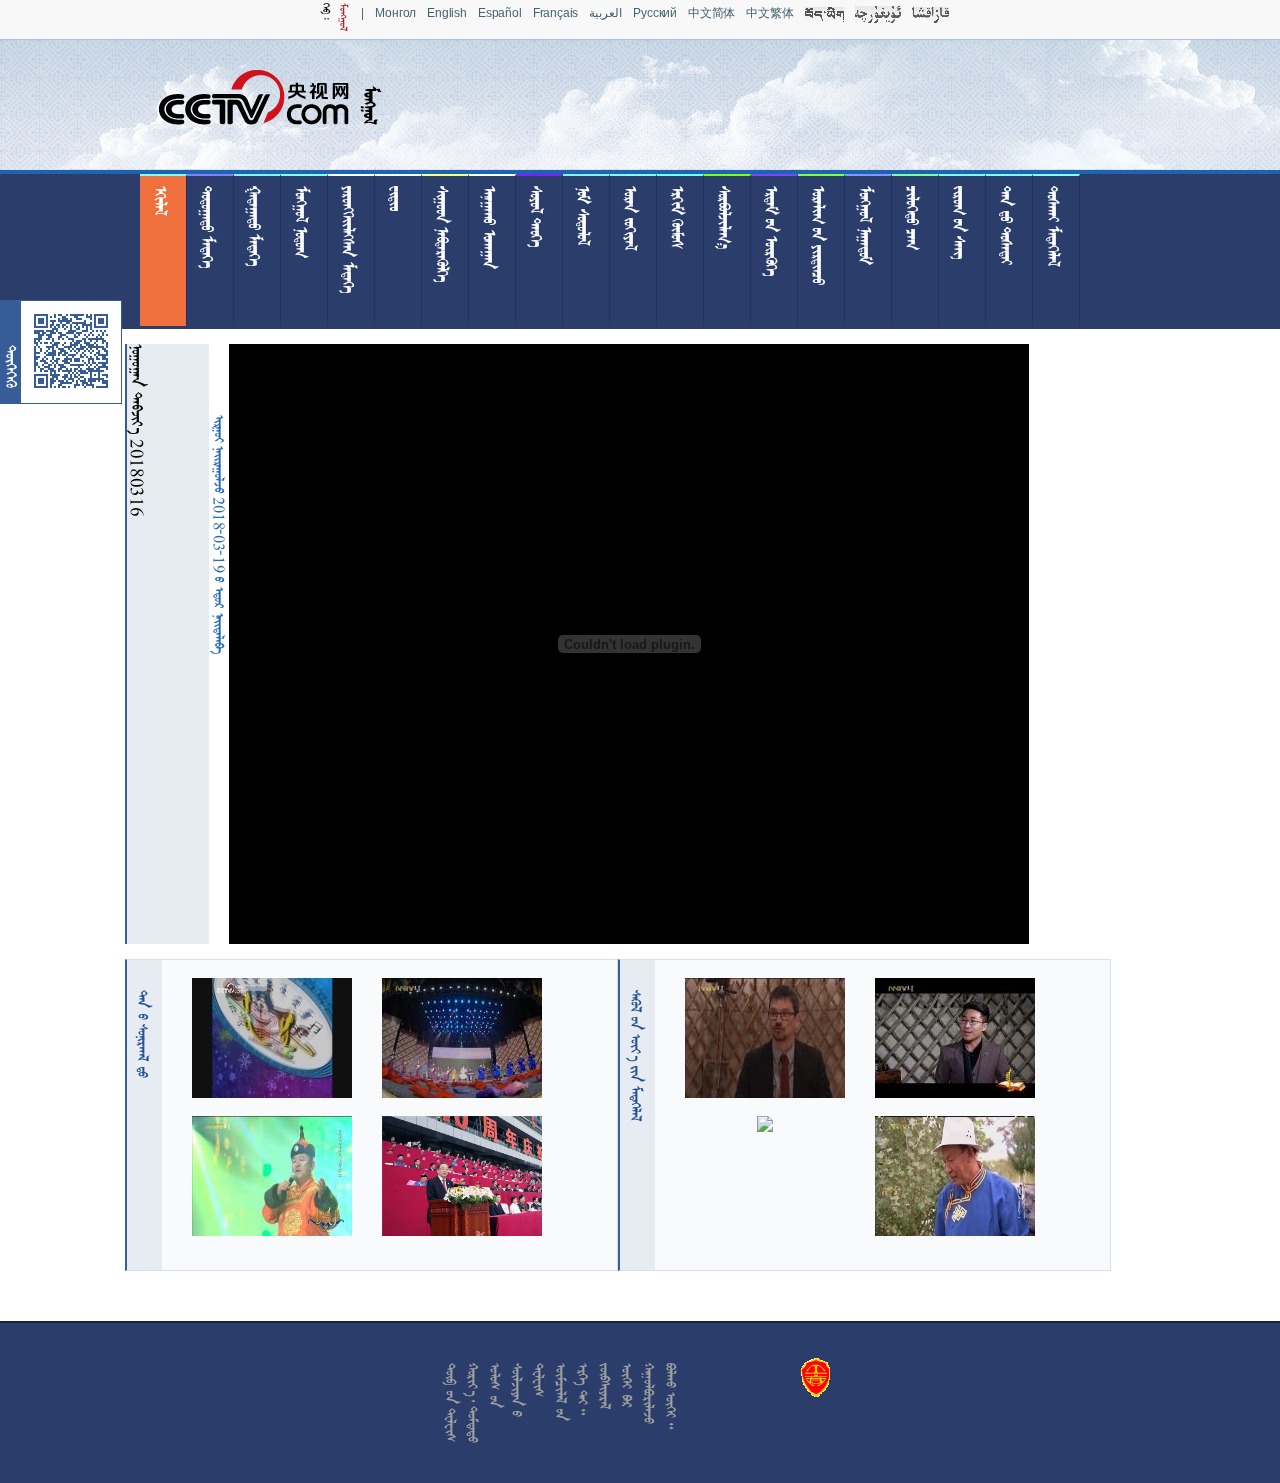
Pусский (655, 13)
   (636, 1055)
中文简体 (711, 13)
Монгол (395, 13)
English (447, 13)
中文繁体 (769, 13)
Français (556, 13)
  (143, 1034)
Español (500, 13)
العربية (605, 13)
